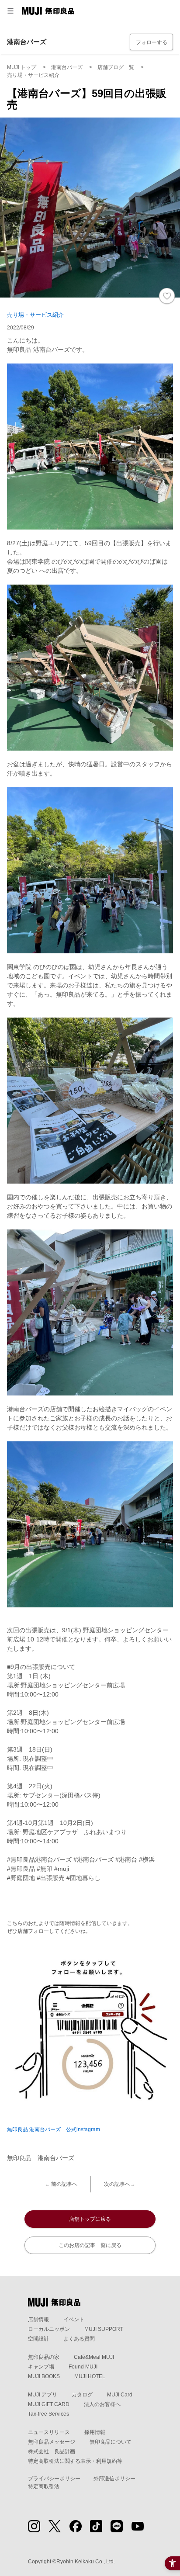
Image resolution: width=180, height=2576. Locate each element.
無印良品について (111, 2442)
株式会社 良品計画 (52, 2451)
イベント (74, 2320)
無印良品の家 (44, 2357)
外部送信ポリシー (114, 2479)
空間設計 (38, 2339)
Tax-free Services (48, 2414)
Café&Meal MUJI (94, 2357)
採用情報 (95, 2432)
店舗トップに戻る (90, 2219)
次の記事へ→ (120, 2184)
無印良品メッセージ (52, 2442)
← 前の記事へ (61, 2184)
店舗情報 (38, 2320)
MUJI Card (120, 2395)
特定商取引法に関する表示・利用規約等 (75, 2461)
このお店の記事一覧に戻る (90, 2245)
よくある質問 (79, 2339)
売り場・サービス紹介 (35, 315)
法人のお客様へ (102, 2404)
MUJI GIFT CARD (49, 2404)
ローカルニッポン (49, 2329)
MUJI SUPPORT (104, 2329)
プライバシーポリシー (54, 2479)
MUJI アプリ (43, 2395)
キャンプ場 (41, 2367)
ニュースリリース (49, 2432)
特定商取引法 (44, 2486)
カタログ (82, 2395)
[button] (10, 11)
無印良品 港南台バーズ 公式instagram (54, 2129)
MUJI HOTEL (90, 2376)
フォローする (152, 42)
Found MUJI (83, 2367)
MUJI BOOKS (44, 2376)
